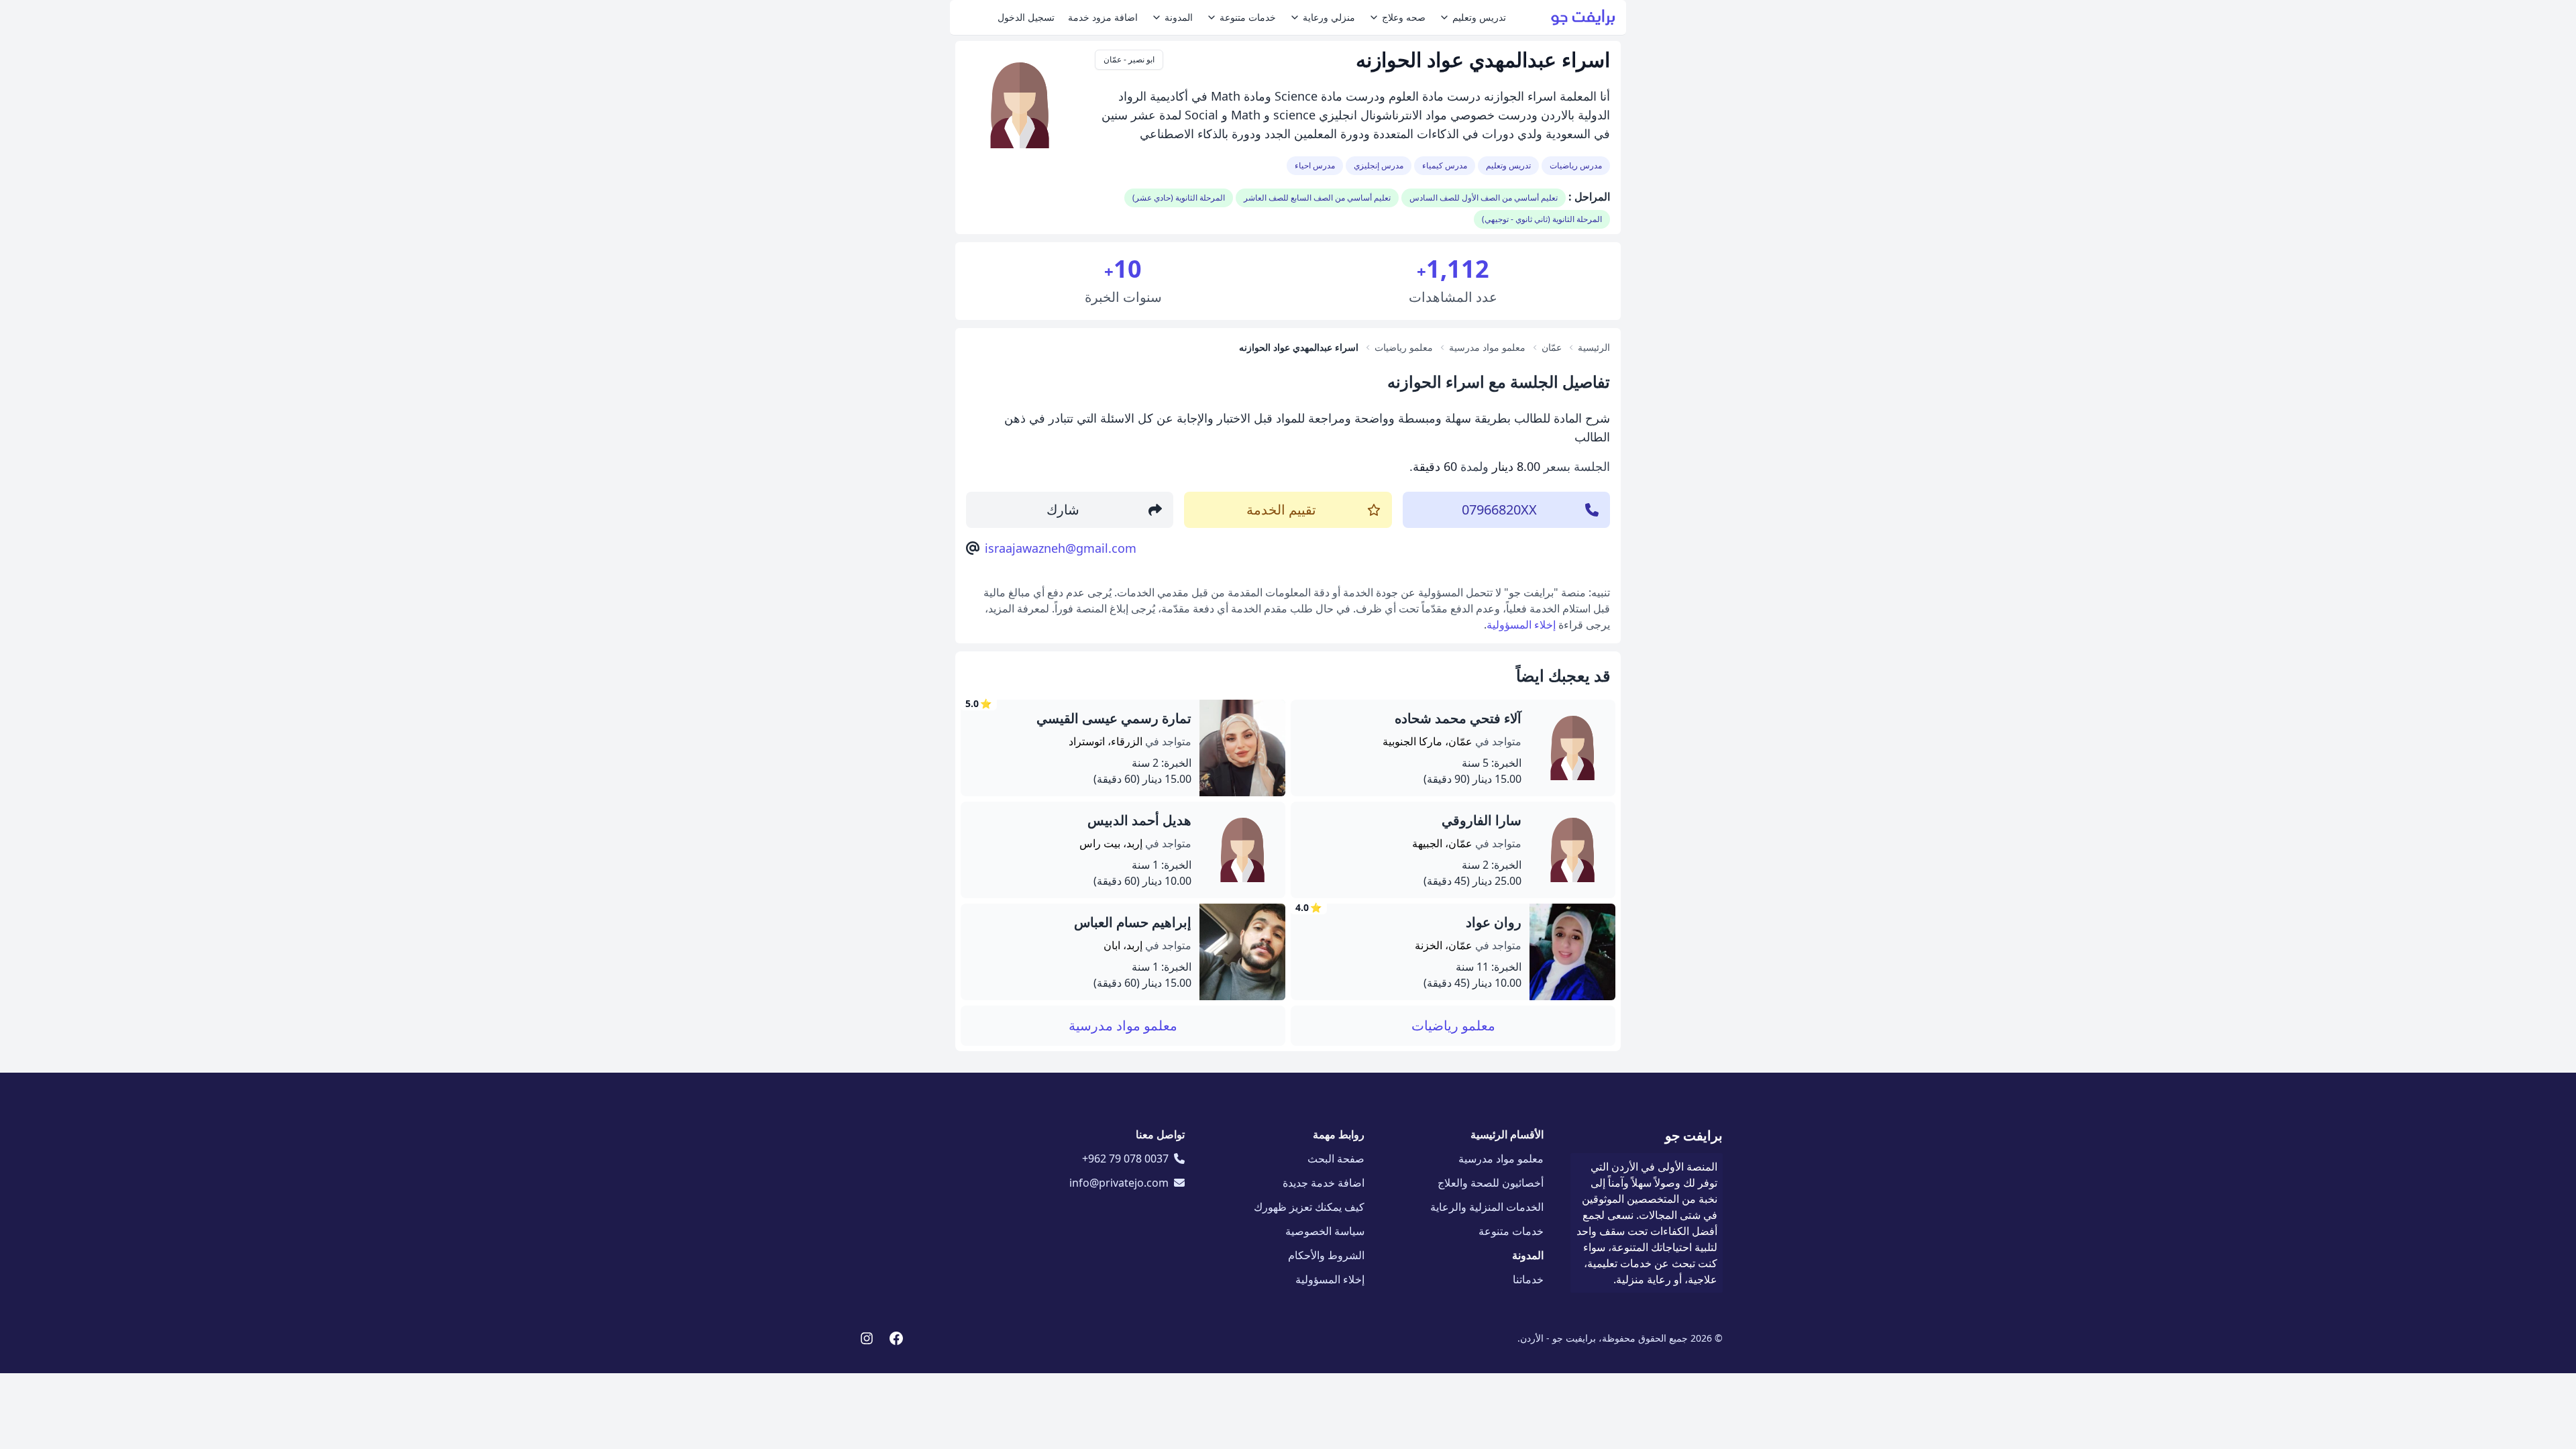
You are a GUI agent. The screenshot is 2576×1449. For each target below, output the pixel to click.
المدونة (1179, 17)
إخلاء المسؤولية (1521, 625)
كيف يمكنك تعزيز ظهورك (1309, 1207)
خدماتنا (1528, 1279)
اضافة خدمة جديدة (1324, 1183)
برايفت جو (1694, 1135)
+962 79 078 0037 (1125, 1159)
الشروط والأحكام (1326, 1255)
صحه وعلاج (1404, 17)
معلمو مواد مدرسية (1123, 1025)
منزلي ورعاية (1329, 17)
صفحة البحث (1336, 1159)
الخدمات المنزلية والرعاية (1487, 1207)
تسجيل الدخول (1026, 17)
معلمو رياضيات (1453, 1025)
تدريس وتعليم (1479, 17)
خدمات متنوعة (1248, 17)
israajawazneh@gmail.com (1061, 548)
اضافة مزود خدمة (1103, 17)
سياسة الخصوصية (1325, 1231)
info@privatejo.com (1119, 1183)
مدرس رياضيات (1576, 165)
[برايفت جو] (1583, 17)
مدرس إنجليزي (1379, 165)
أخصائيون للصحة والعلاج (1491, 1183)
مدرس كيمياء (1445, 165)
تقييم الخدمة (1281, 509)
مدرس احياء (1315, 165)
